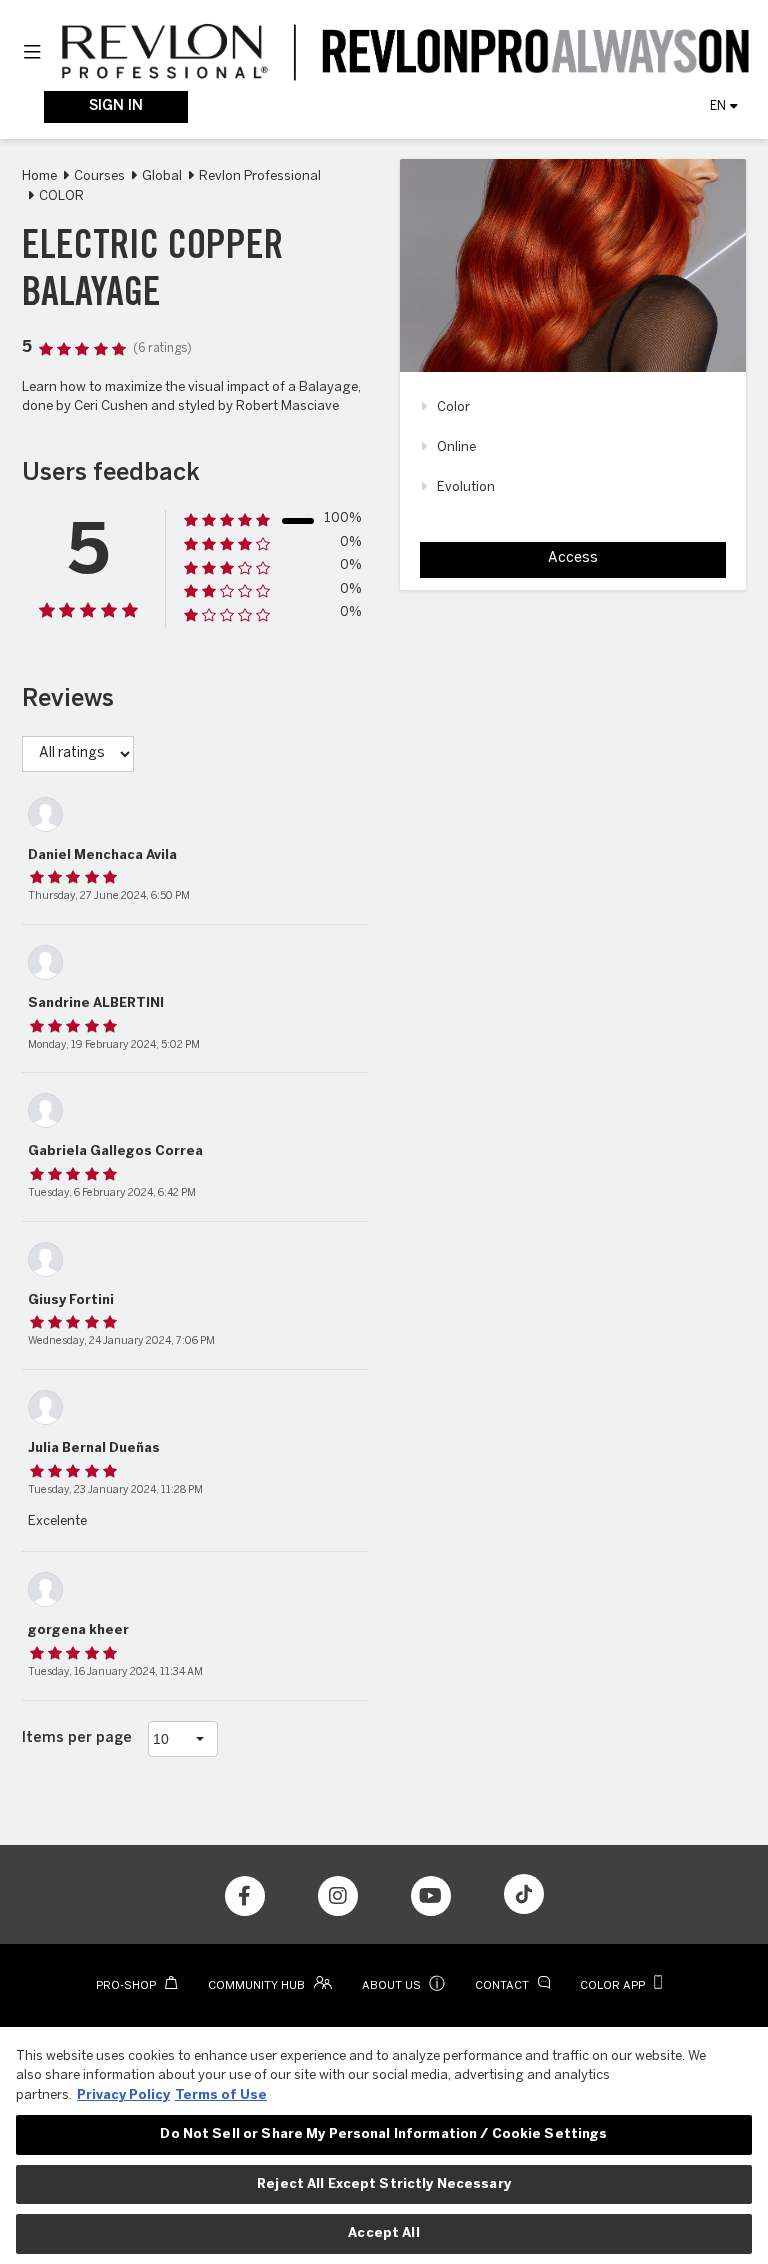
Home (39, 176)
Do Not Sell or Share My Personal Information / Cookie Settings (383, 2134)
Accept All (383, 2233)
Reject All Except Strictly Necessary (384, 2184)
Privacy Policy (123, 2095)
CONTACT (503, 1986)
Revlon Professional (260, 176)
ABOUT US (403, 1986)
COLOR (61, 196)
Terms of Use (221, 2095)
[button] (31, 53)
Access (573, 558)
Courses (99, 176)
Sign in (116, 106)
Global (162, 176)
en (718, 106)
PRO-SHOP (127, 1986)
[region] (384, 2145)
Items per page (77, 1738)
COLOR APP (614, 1986)
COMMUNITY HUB (258, 1986)
